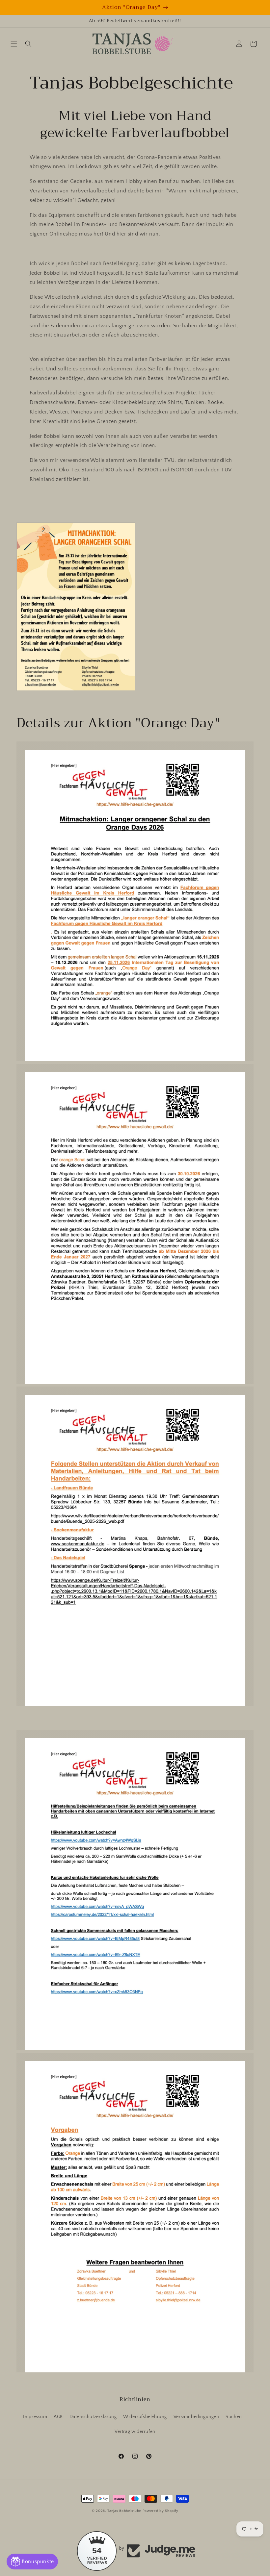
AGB (58, 2417)
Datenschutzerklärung (93, 2417)
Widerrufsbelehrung (145, 2417)
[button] (14, 44)
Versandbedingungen (196, 2417)
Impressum (35, 2417)
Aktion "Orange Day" (131, 7)
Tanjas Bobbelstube (124, 2511)
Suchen (234, 2417)
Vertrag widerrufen (135, 2432)
